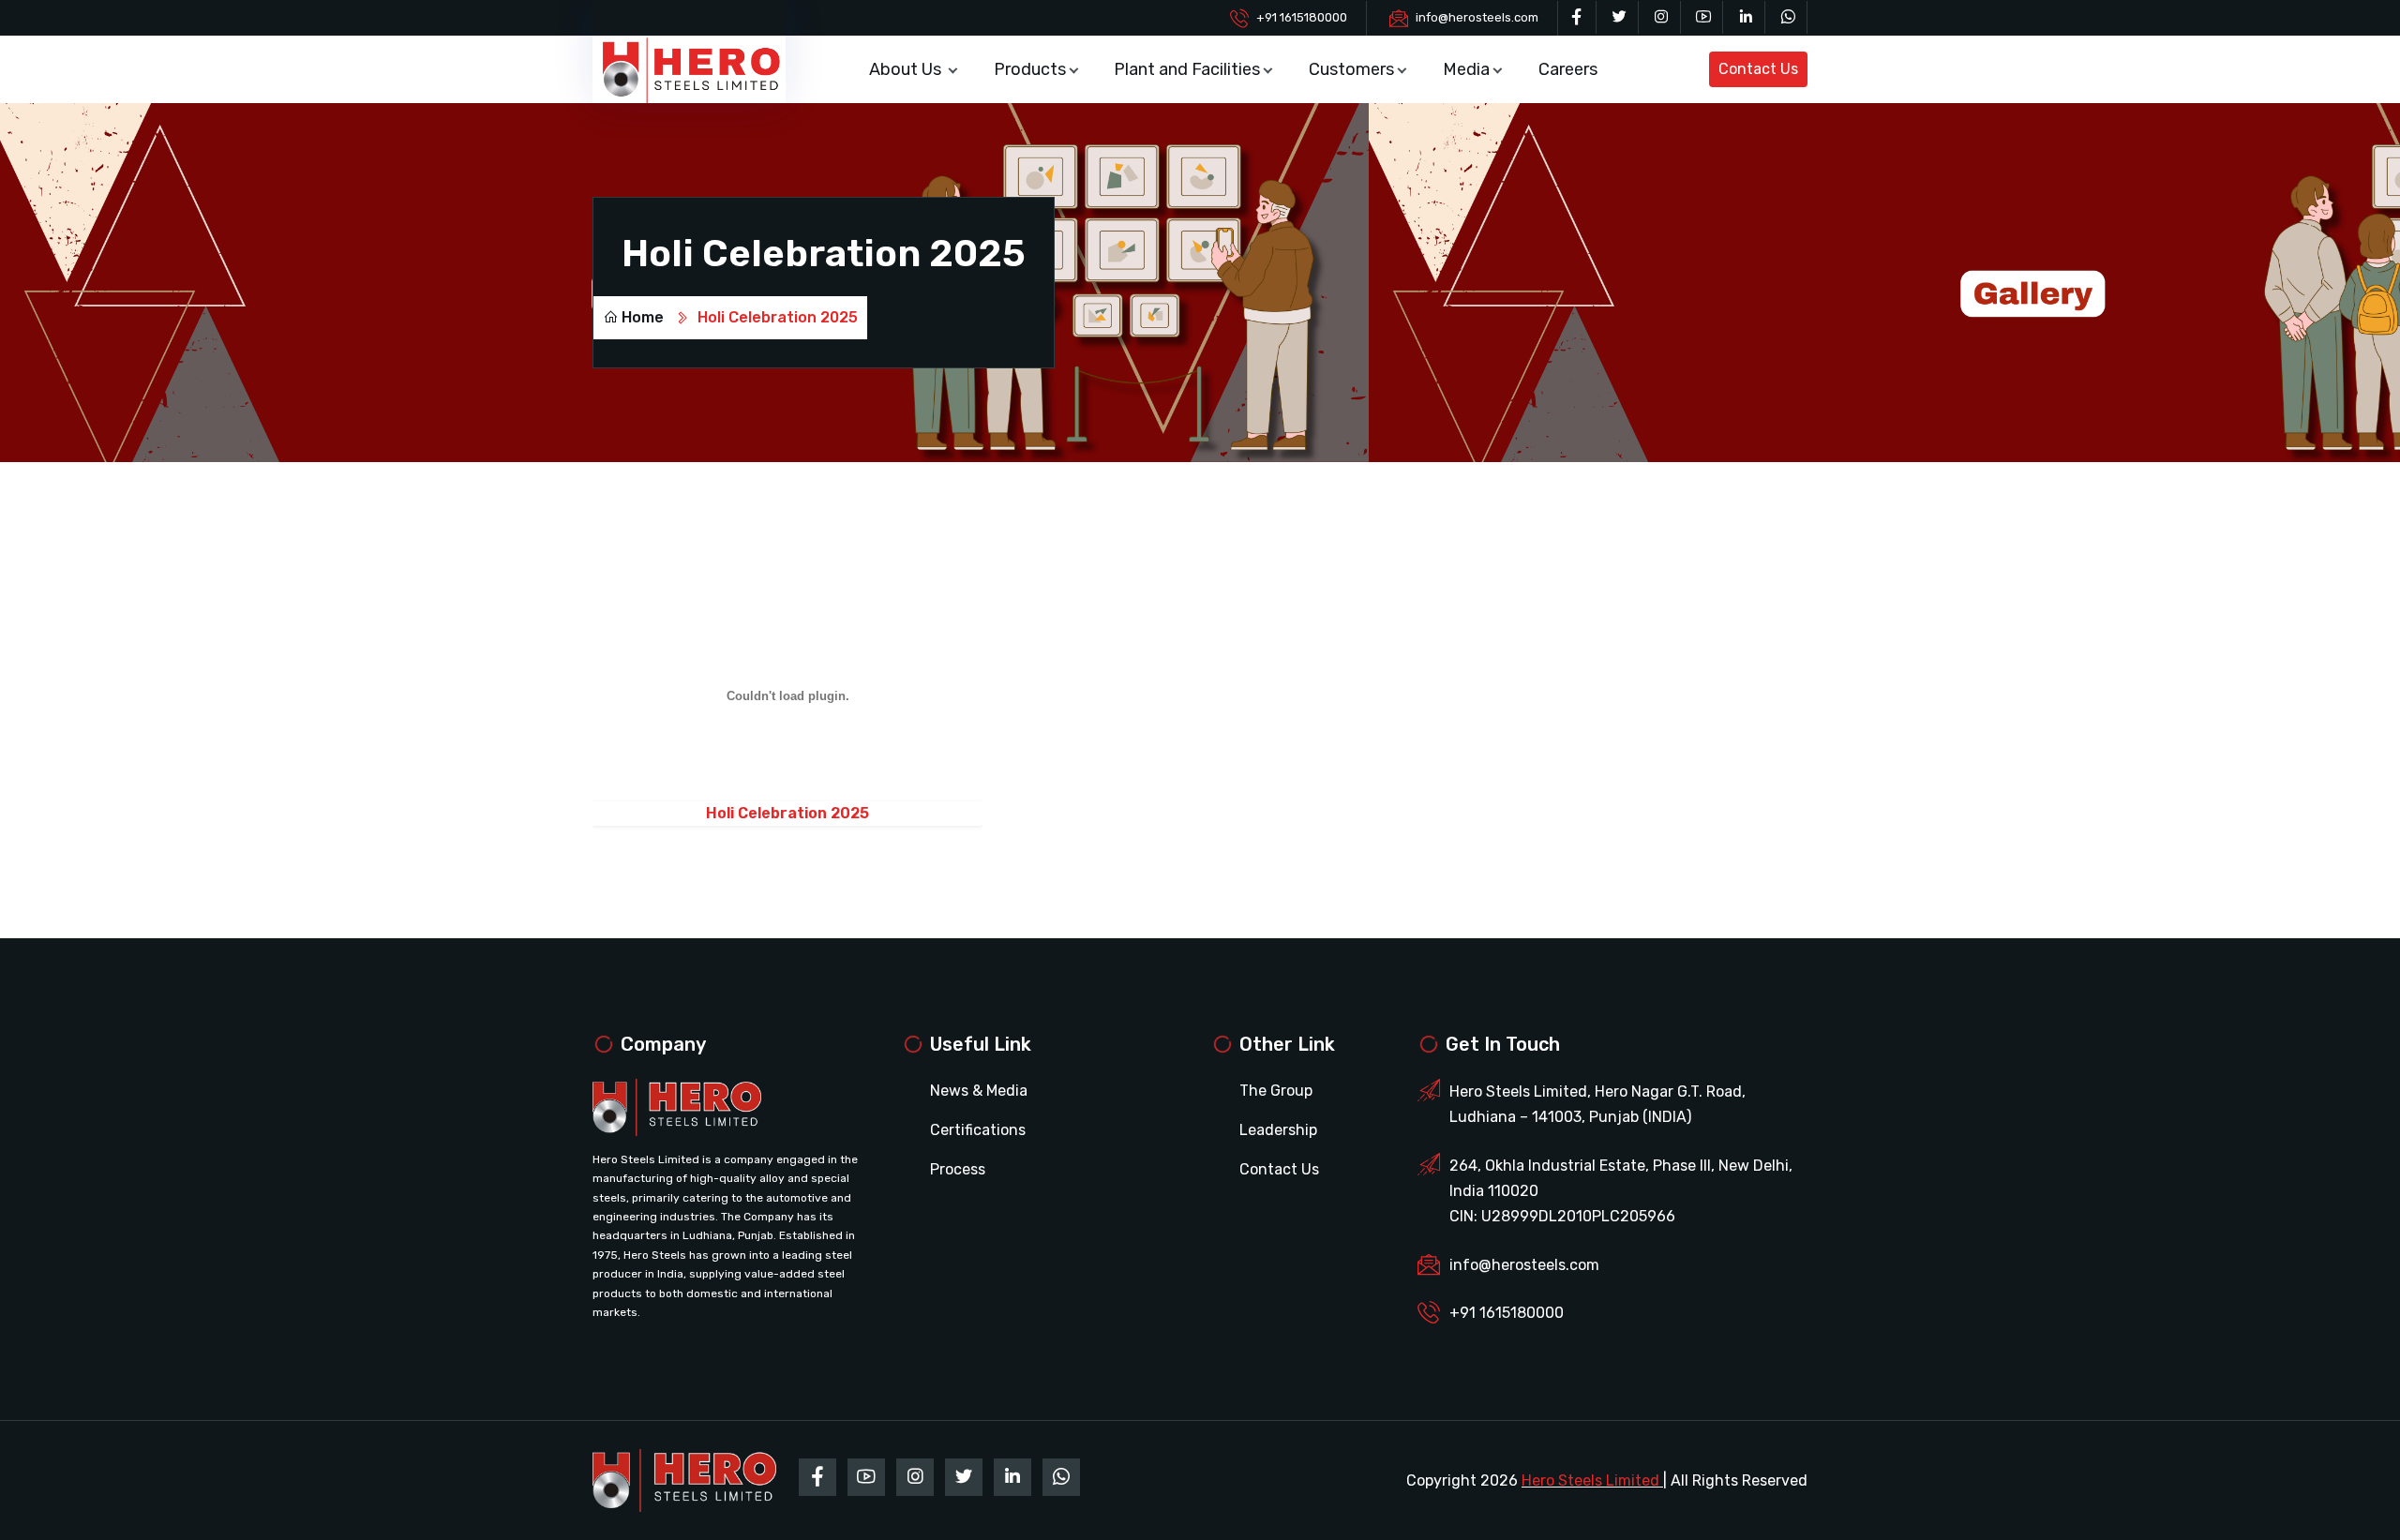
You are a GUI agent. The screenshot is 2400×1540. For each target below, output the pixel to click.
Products (1030, 69)
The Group (1276, 1091)
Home (643, 317)
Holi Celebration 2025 (787, 813)
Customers (1351, 69)
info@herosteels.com (1477, 17)
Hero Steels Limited (1590, 1480)
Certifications (978, 1130)
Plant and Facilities (1187, 69)
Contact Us (1279, 1169)
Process (958, 1169)
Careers (1568, 69)
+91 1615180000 (1302, 17)
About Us (907, 69)
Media (1466, 69)
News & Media (979, 1091)
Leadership (1278, 1130)
